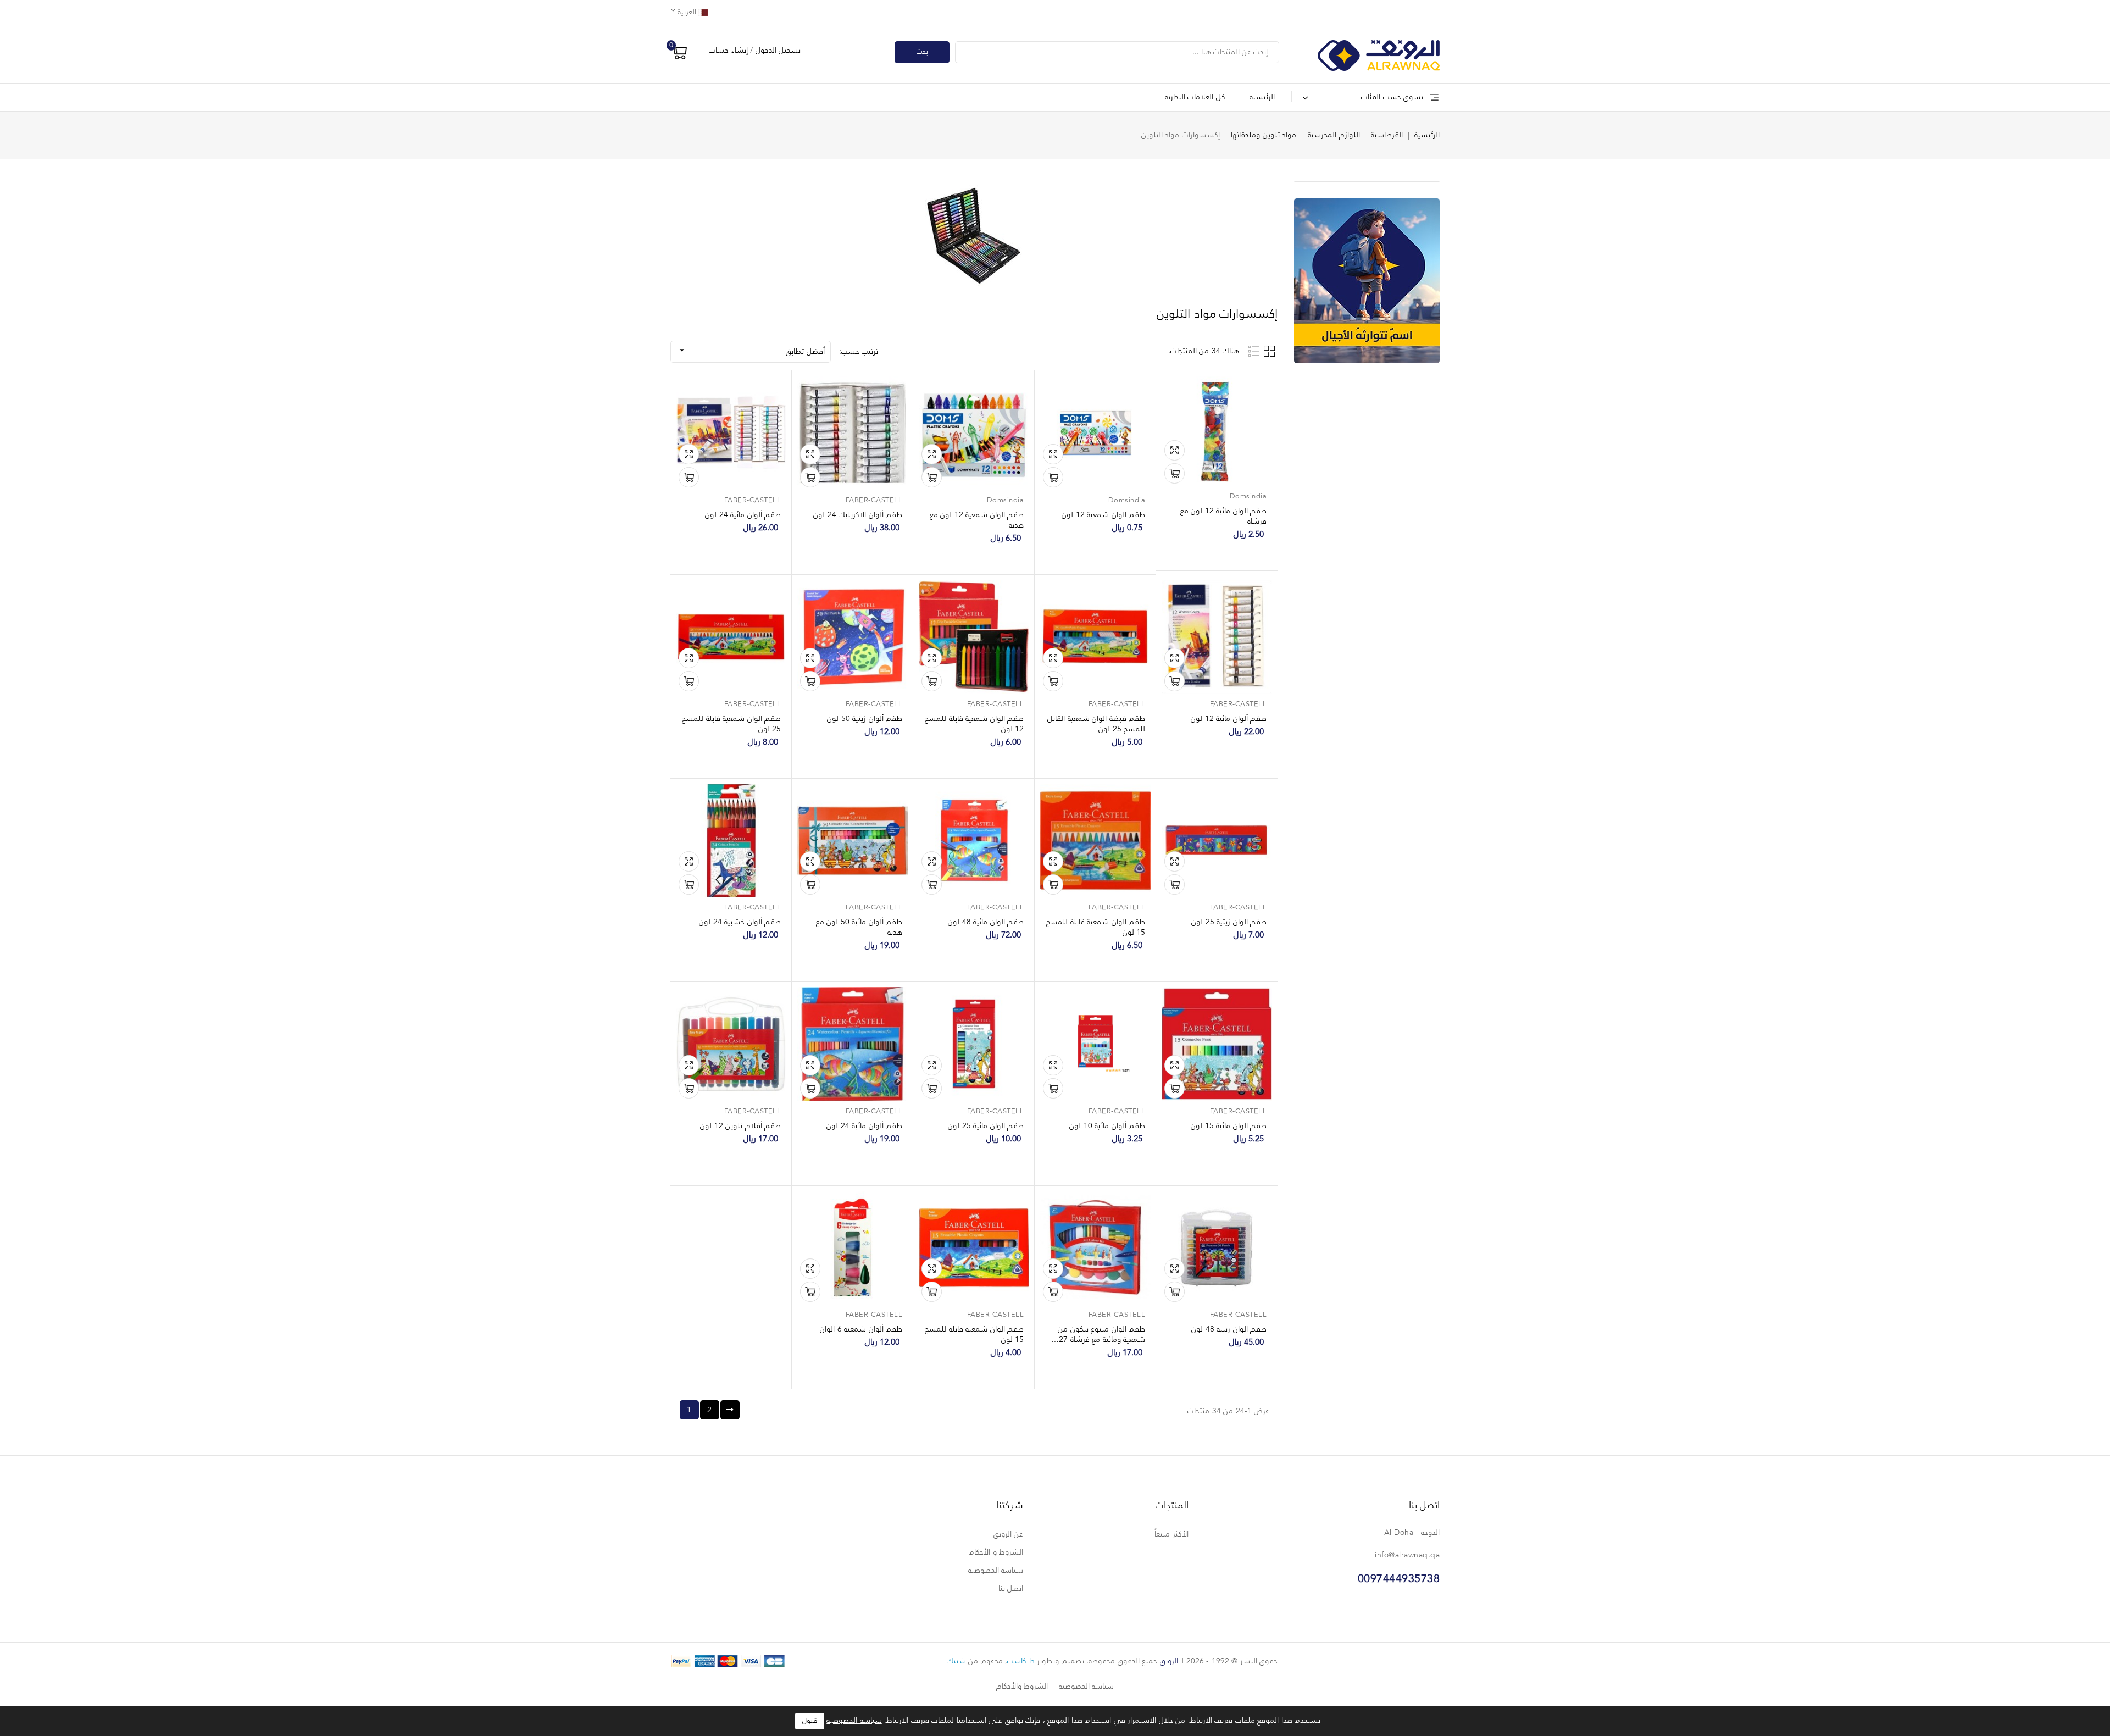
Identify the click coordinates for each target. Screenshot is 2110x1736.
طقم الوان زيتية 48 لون (1229, 1329)
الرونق (1169, 1661)
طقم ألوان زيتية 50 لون (865, 719)
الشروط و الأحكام (996, 1552)
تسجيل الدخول (777, 51)
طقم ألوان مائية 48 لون (986, 922)
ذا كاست (1021, 1661)
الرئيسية (1262, 97)
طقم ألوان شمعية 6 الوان (861, 1329)
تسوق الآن (1175, 473)
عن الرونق (1009, 1534)
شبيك (956, 1661)
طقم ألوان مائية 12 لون (1229, 719)
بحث (922, 52)
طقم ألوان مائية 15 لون (1229, 1126)
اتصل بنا (1425, 1506)
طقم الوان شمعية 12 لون (1103, 515)
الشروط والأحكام (1022, 1687)
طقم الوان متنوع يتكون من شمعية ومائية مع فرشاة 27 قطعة (1101, 1340)
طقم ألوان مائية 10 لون (1107, 1126)
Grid (1271, 351)
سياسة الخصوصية (996, 1571)
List (1254, 351)
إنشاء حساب (728, 51)
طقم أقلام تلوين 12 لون (740, 1126)
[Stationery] (1367, 281)
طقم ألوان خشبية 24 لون (740, 922)
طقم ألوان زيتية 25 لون (1229, 922)
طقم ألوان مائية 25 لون (986, 1126)
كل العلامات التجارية (1195, 97)
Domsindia (1248, 497)
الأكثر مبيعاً (1171, 1534)
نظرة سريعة (1175, 450)
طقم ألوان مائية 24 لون (743, 515)
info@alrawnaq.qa (1407, 1555)
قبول (810, 1721)
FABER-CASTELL (874, 500)
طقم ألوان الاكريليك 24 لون (858, 515)
